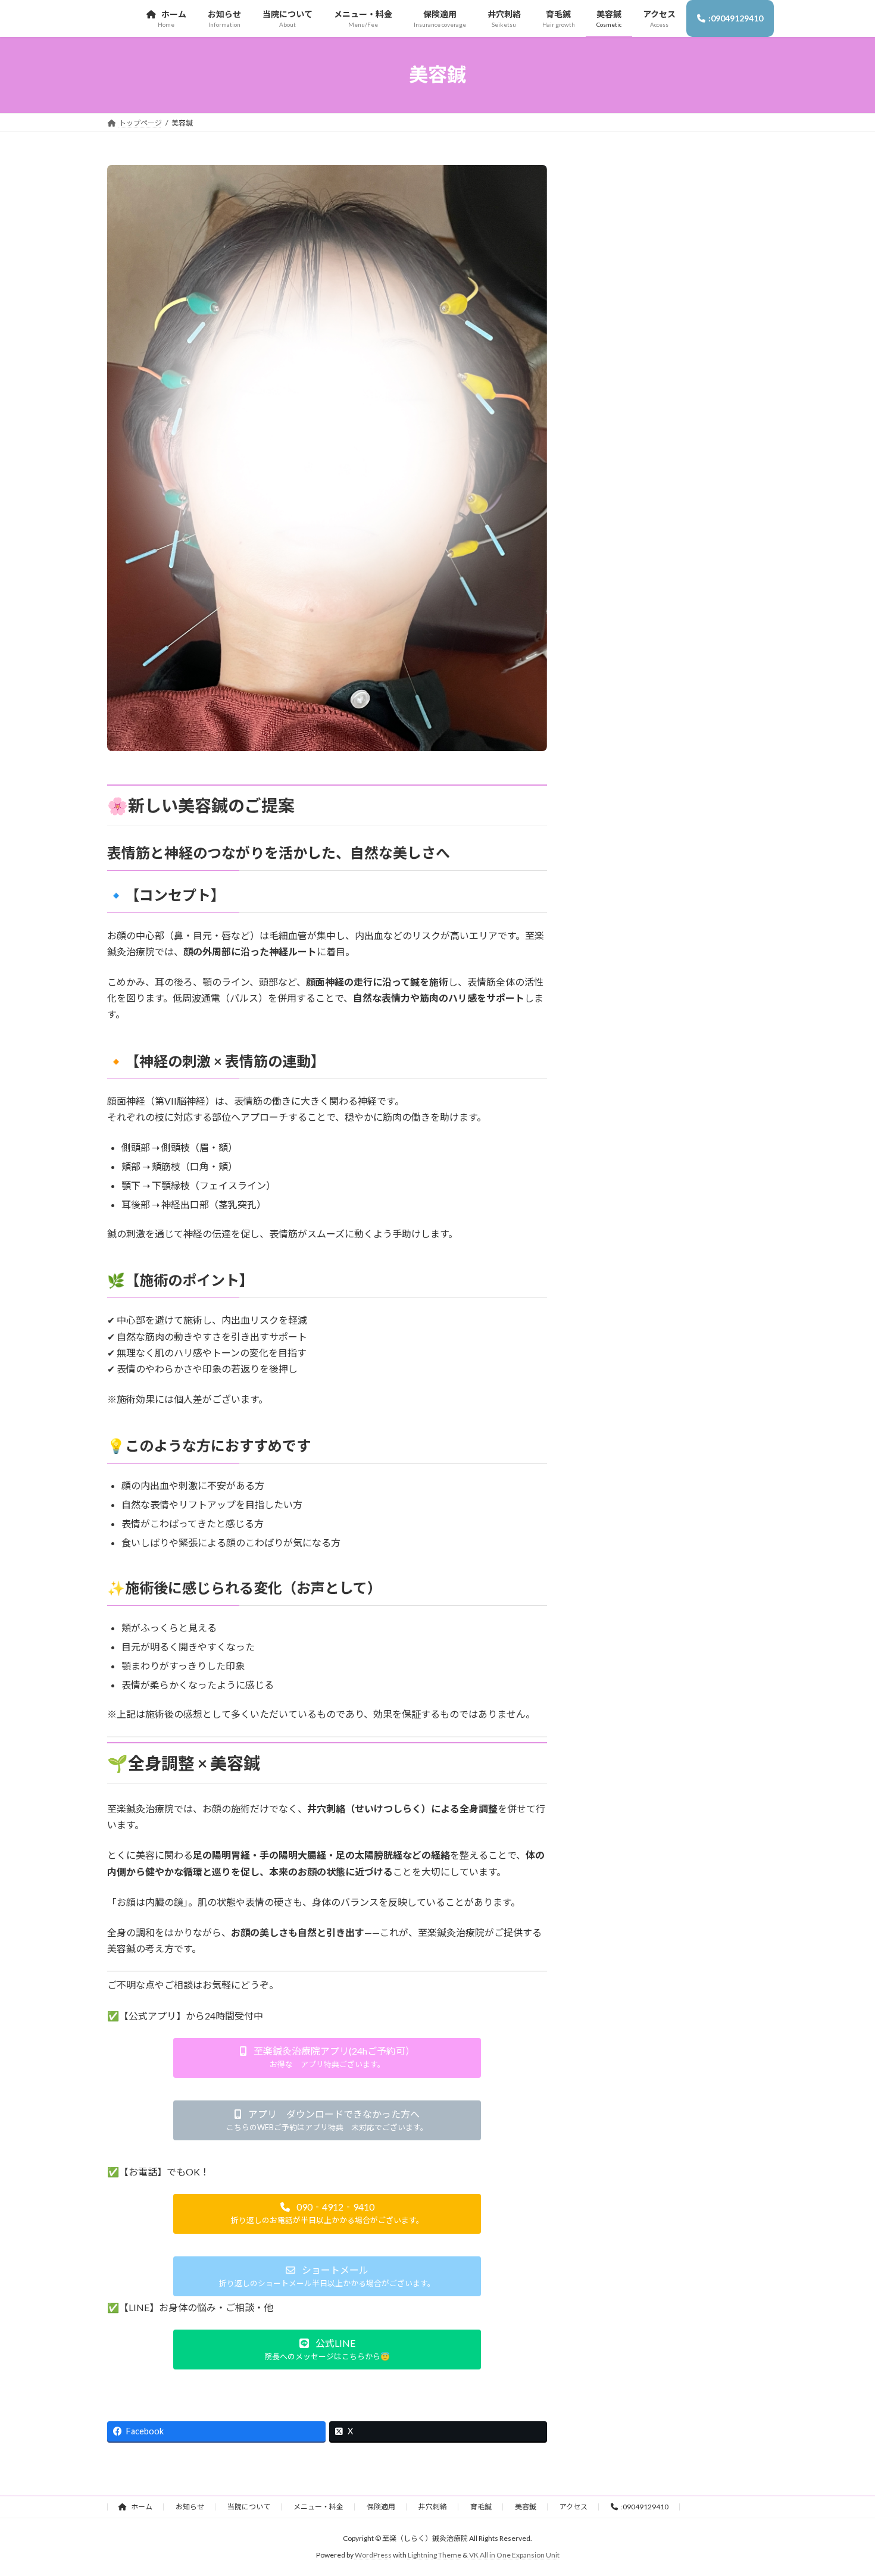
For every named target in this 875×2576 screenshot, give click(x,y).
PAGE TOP (844, 2487)
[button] (327, 2058)
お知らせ (190, 2507)
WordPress (373, 2555)
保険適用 (381, 2507)
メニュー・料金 (318, 2507)
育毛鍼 (481, 2507)
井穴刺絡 (433, 2507)
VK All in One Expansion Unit (514, 2555)
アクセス (574, 2507)
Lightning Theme (435, 2555)
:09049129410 (645, 2507)
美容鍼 (526, 2507)
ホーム (141, 2507)
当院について (249, 2507)
